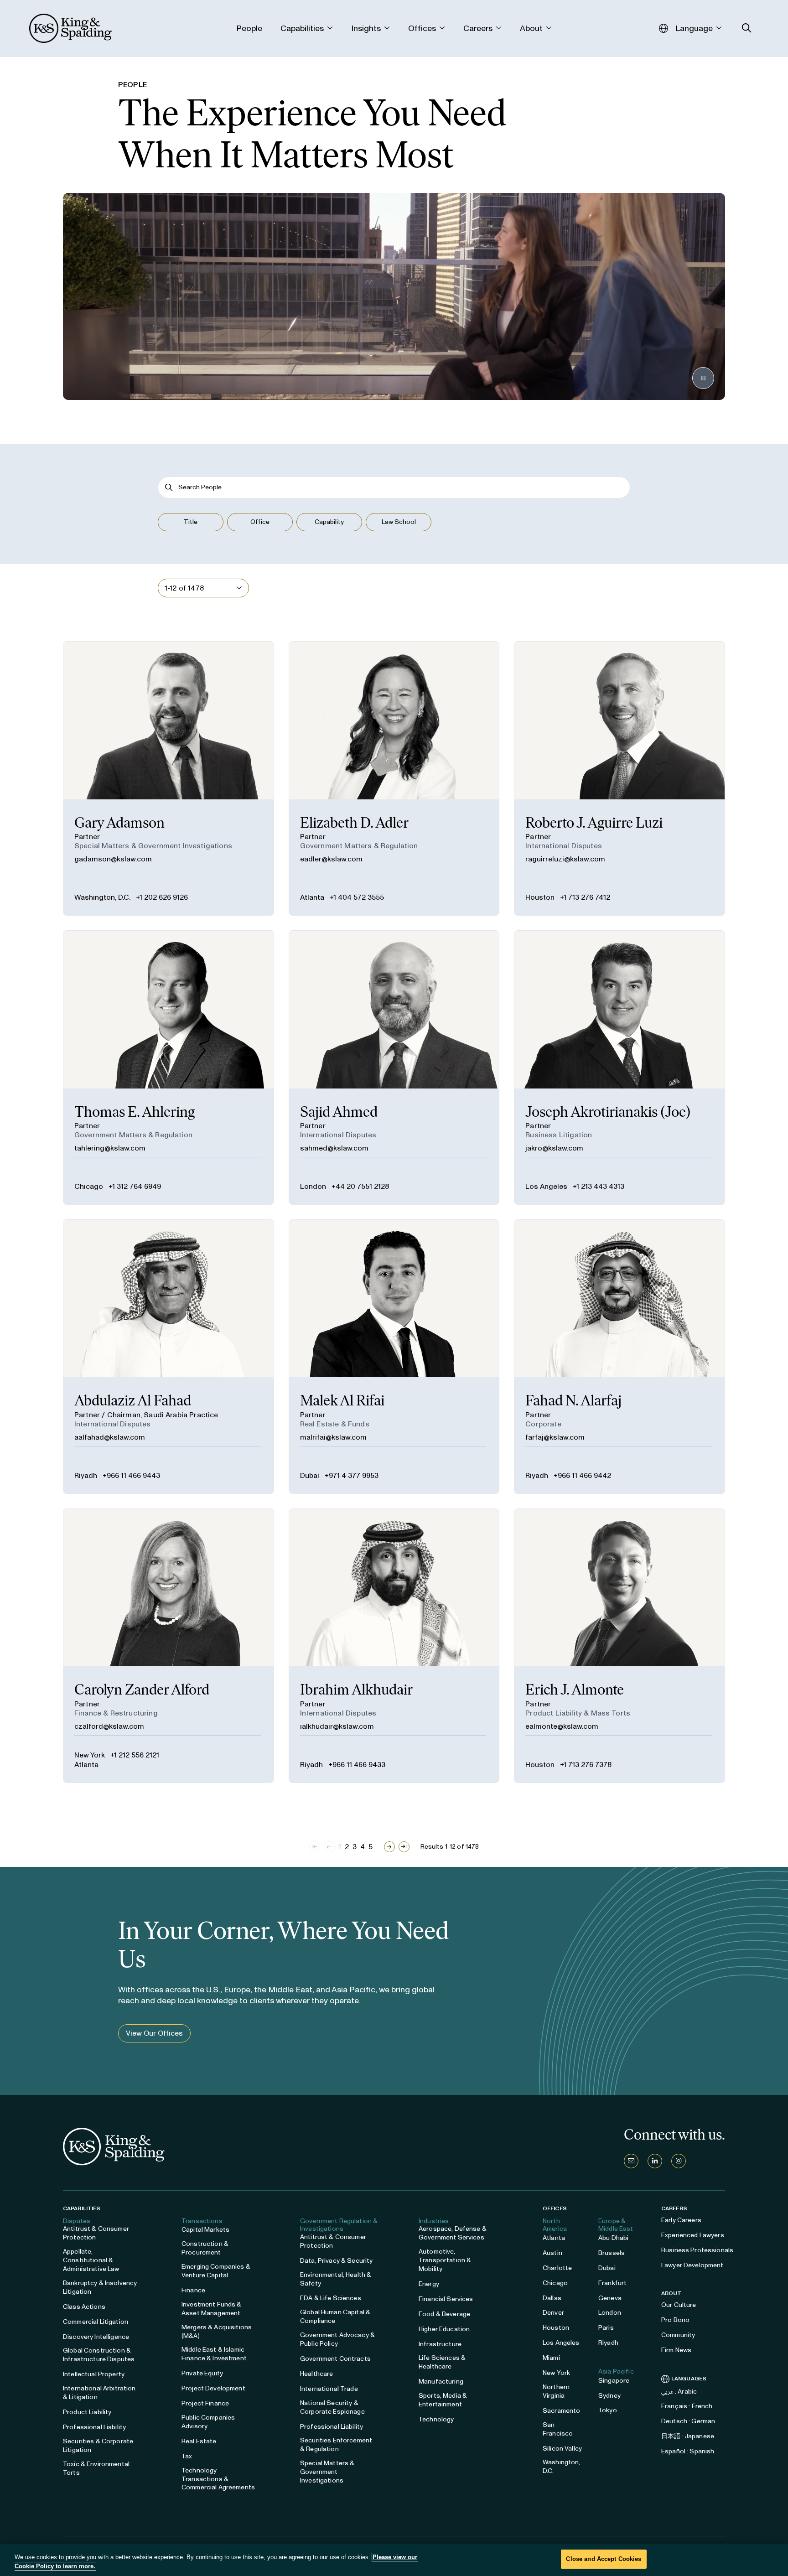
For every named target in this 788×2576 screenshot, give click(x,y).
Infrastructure (440, 2344)
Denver (553, 2313)
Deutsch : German (688, 2421)
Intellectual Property (94, 2374)
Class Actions (84, 2307)
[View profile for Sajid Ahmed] (394, 1068)
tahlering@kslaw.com (110, 1148)
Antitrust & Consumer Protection (96, 2233)
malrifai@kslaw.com (333, 1437)
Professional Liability (94, 2427)
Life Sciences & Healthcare (442, 2362)
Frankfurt (612, 2283)
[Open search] (747, 28)
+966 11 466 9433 (357, 1765)
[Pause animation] (703, 378)
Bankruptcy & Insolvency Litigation (100, 2287)
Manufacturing (441, 2382)
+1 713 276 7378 (586, 1765)
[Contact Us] (631, 2161)
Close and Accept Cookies (604, 2559)
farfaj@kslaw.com (555, 1437)
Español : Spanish (688, 2451)
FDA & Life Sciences (331, 2298)
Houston (540, 897)
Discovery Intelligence (96, 2337)
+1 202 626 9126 (162, 897)
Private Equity (202, 2373)
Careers (674, 2208)
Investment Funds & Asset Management (212, 2309)
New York (90, 1755)
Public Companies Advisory (208, 2422)
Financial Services (446, 2299)
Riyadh (86, 1475)
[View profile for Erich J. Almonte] (620, 1646)
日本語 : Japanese (688, 2436)
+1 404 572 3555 (357, 897)
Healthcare (316, 2374)
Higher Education (444, 2329)
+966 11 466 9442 (582, 1475)
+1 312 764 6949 (135, 1186)
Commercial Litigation (96, 2322)
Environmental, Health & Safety (336, 2279)
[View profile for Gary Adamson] (168, 778)
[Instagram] (679, 2161)
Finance (193, 2290)
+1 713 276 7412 (585, 897)
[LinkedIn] (655, 2161)
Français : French (687, 2406)
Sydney (609, 2396)
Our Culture (679, 2305)
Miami (551, 2358)
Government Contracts (335, 2359)
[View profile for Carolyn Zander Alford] (168, 1646)
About (671, 2293)
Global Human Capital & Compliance (335, 2317)
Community (678, 2335)
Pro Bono (675, 2320)
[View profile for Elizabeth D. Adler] (394, 778)
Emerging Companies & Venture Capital (216, 2271)
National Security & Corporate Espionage (332, 2407)
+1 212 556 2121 (135, 1755)
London (313, 1186)
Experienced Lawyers (693, 2235)
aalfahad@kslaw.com (110, 1437)
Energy (429, 2284)
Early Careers (681, 2220)
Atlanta (312, 897)
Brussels (612, 2253)
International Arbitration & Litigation (99, 2393)
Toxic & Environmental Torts (96, 2468)
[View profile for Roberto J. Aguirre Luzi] (620, 778)
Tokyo (608, 2410)
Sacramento (561, 2411)
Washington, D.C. (102, 897)
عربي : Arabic (679, 2392)
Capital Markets (205, 2230)
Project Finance (205, 2403)
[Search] (169, 487)
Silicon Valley (562, 2449)
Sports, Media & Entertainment (443, 2400)
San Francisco (558, 2429)
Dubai (310, 1475)
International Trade (329, 2389)
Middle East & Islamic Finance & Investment (214, 2354)
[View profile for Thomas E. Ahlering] (168, 1068)
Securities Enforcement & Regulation (336, 2445)
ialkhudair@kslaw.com (337, 1726)
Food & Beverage (444, 2314)
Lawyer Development (692, 2265)
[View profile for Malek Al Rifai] (394, 1357)
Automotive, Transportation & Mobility (445, 2260)
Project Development (213, 2388)
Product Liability (87, 2412)
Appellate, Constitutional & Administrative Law (91, 2260)
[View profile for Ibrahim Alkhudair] (394, 1646)
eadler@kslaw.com (331, 859)
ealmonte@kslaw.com (562, 1726)
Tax (187, 2456)
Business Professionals (697, 2250)
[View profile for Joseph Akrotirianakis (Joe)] (620, 1068)
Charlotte (557, 2268)
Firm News (676, 2350)
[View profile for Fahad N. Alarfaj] (620, 1357)
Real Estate (199, 2441)
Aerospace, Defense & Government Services (453, 2233)
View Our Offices (154, 2033)
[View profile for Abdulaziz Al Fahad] (168, 1357)
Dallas (552, 2298)
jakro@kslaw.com (554, 1148)
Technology (436, 2419)
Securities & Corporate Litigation (98, 2446)
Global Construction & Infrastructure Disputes (99, 2355)
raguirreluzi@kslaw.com (565, 859)
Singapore (614, 2381)
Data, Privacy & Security (336, 2261)
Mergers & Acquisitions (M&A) (217, 2332)
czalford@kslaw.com (109, 1726)
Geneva (610, 2298)
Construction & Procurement (205, 2248)
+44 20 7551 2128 (360, 1186)
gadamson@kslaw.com (113, 859)
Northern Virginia (556, 2391)
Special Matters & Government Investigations (327, 2472)
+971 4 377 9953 (352, 1475)
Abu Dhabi (613, 2238)
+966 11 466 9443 (131, 1475)
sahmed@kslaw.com (334, 1148)
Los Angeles (546, 1186)
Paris (606, 2328)
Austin (552, 2253)
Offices (555, 2208)
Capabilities (82, 2208)
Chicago (89, 1186)
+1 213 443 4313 (599, 1186)
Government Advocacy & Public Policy (337, 2339)
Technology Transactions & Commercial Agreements (218, 2479)
